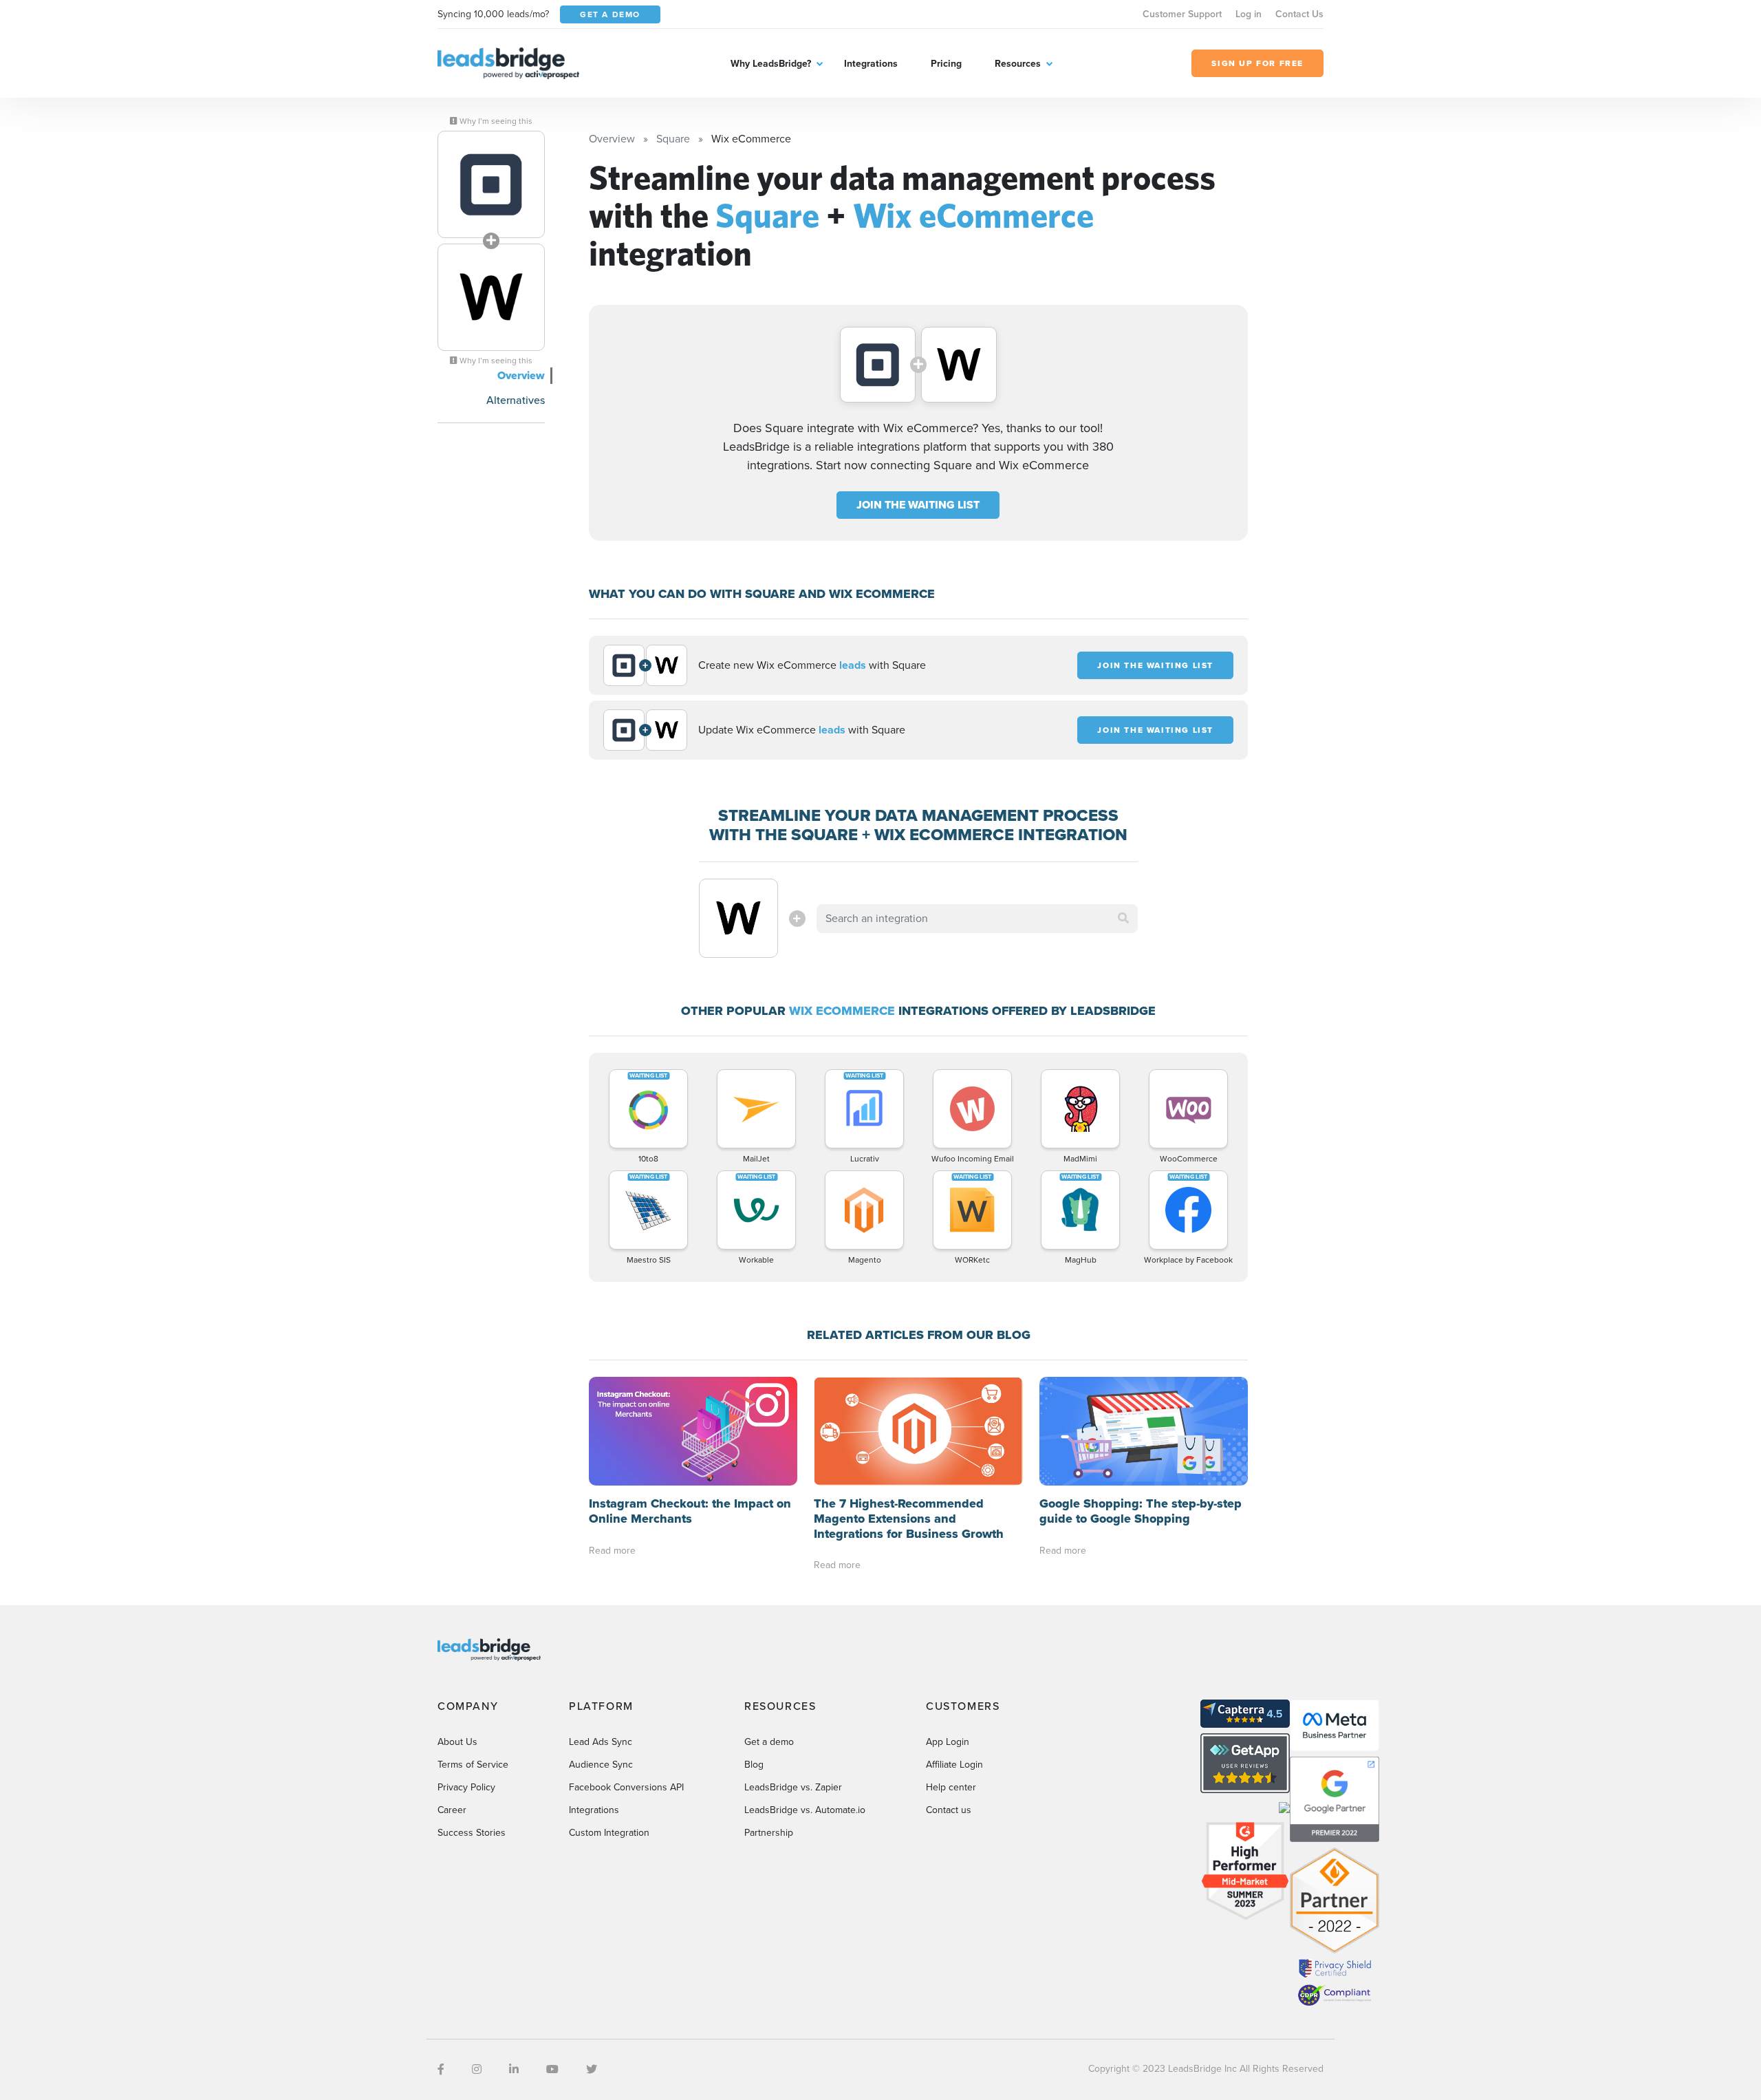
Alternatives (516, 400)
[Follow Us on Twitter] (592, 2069)
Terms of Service (473, 1765)
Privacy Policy (466, 1787)
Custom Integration (609, 1833)
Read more (612, 1551)
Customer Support (1182, 14)
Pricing (946, 64)
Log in (1249, 14)
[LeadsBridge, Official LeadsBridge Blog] (508, 62)
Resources (1018, 64)
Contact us (949, 1810)
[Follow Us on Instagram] (477, 2069)
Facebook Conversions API (626, 1787)
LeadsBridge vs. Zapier (793, 1787)
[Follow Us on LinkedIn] (514, 2069)
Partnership (769, 1833)
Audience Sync (601, 1765)
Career (452, 1810)
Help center (951, 1787)
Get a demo (769, 1742)
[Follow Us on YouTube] (552, 2069)
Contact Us (1299, 14)
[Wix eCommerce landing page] (491, 297)
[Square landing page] (491, 184)
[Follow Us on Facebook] (441, 2069)
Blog (754, 1765)
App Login (948, 1742)
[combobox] (977, 919)
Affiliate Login (954, 1765)
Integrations (871, 64)
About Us (457, 1742)
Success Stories (472, 1833)
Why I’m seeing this (495, 121)
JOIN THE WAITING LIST (918, 505)
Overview (521, 375)
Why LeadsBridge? (771, 64)
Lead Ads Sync (601, 1742)
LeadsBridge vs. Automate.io (805, 1810)
